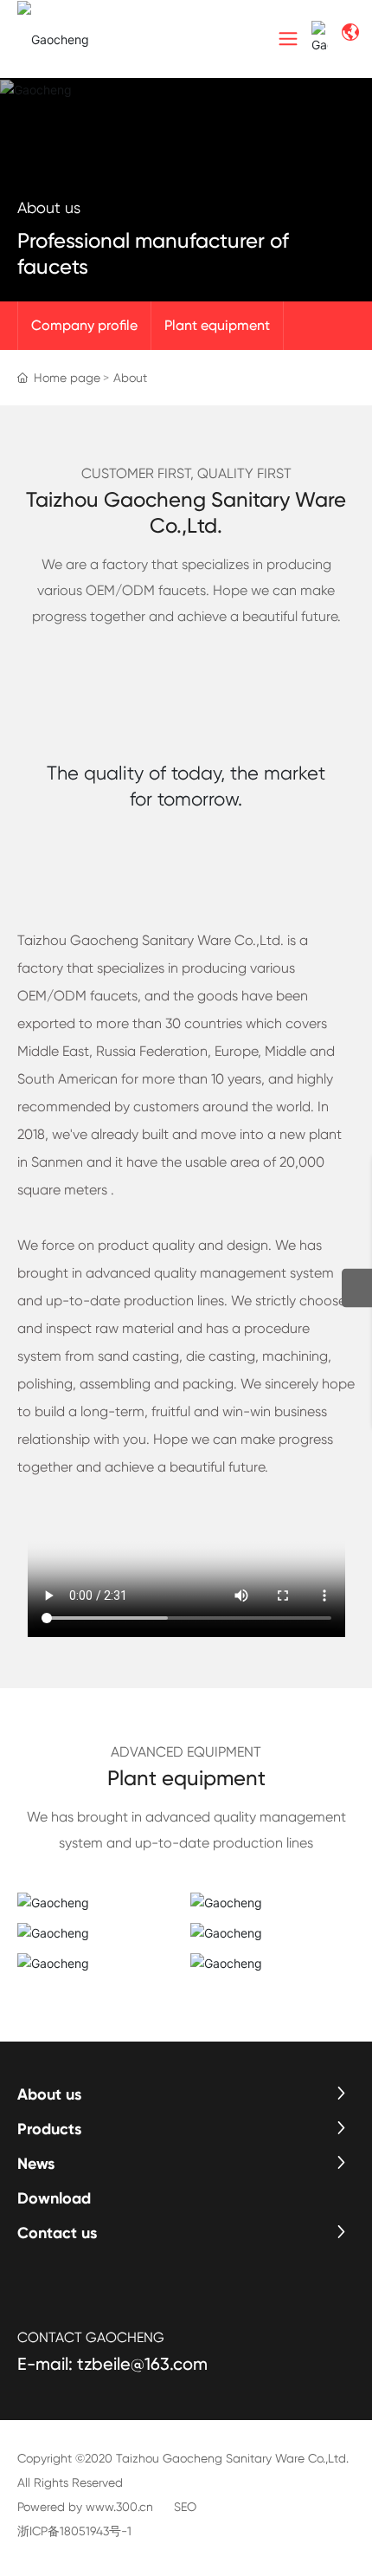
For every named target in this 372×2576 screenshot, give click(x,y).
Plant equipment (217, 325)
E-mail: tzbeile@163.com (112, 2364)
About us (49, 207)
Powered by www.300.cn (85, 2507)
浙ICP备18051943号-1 (74, 2531)
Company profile (84, 325)
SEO (185, 2507)
